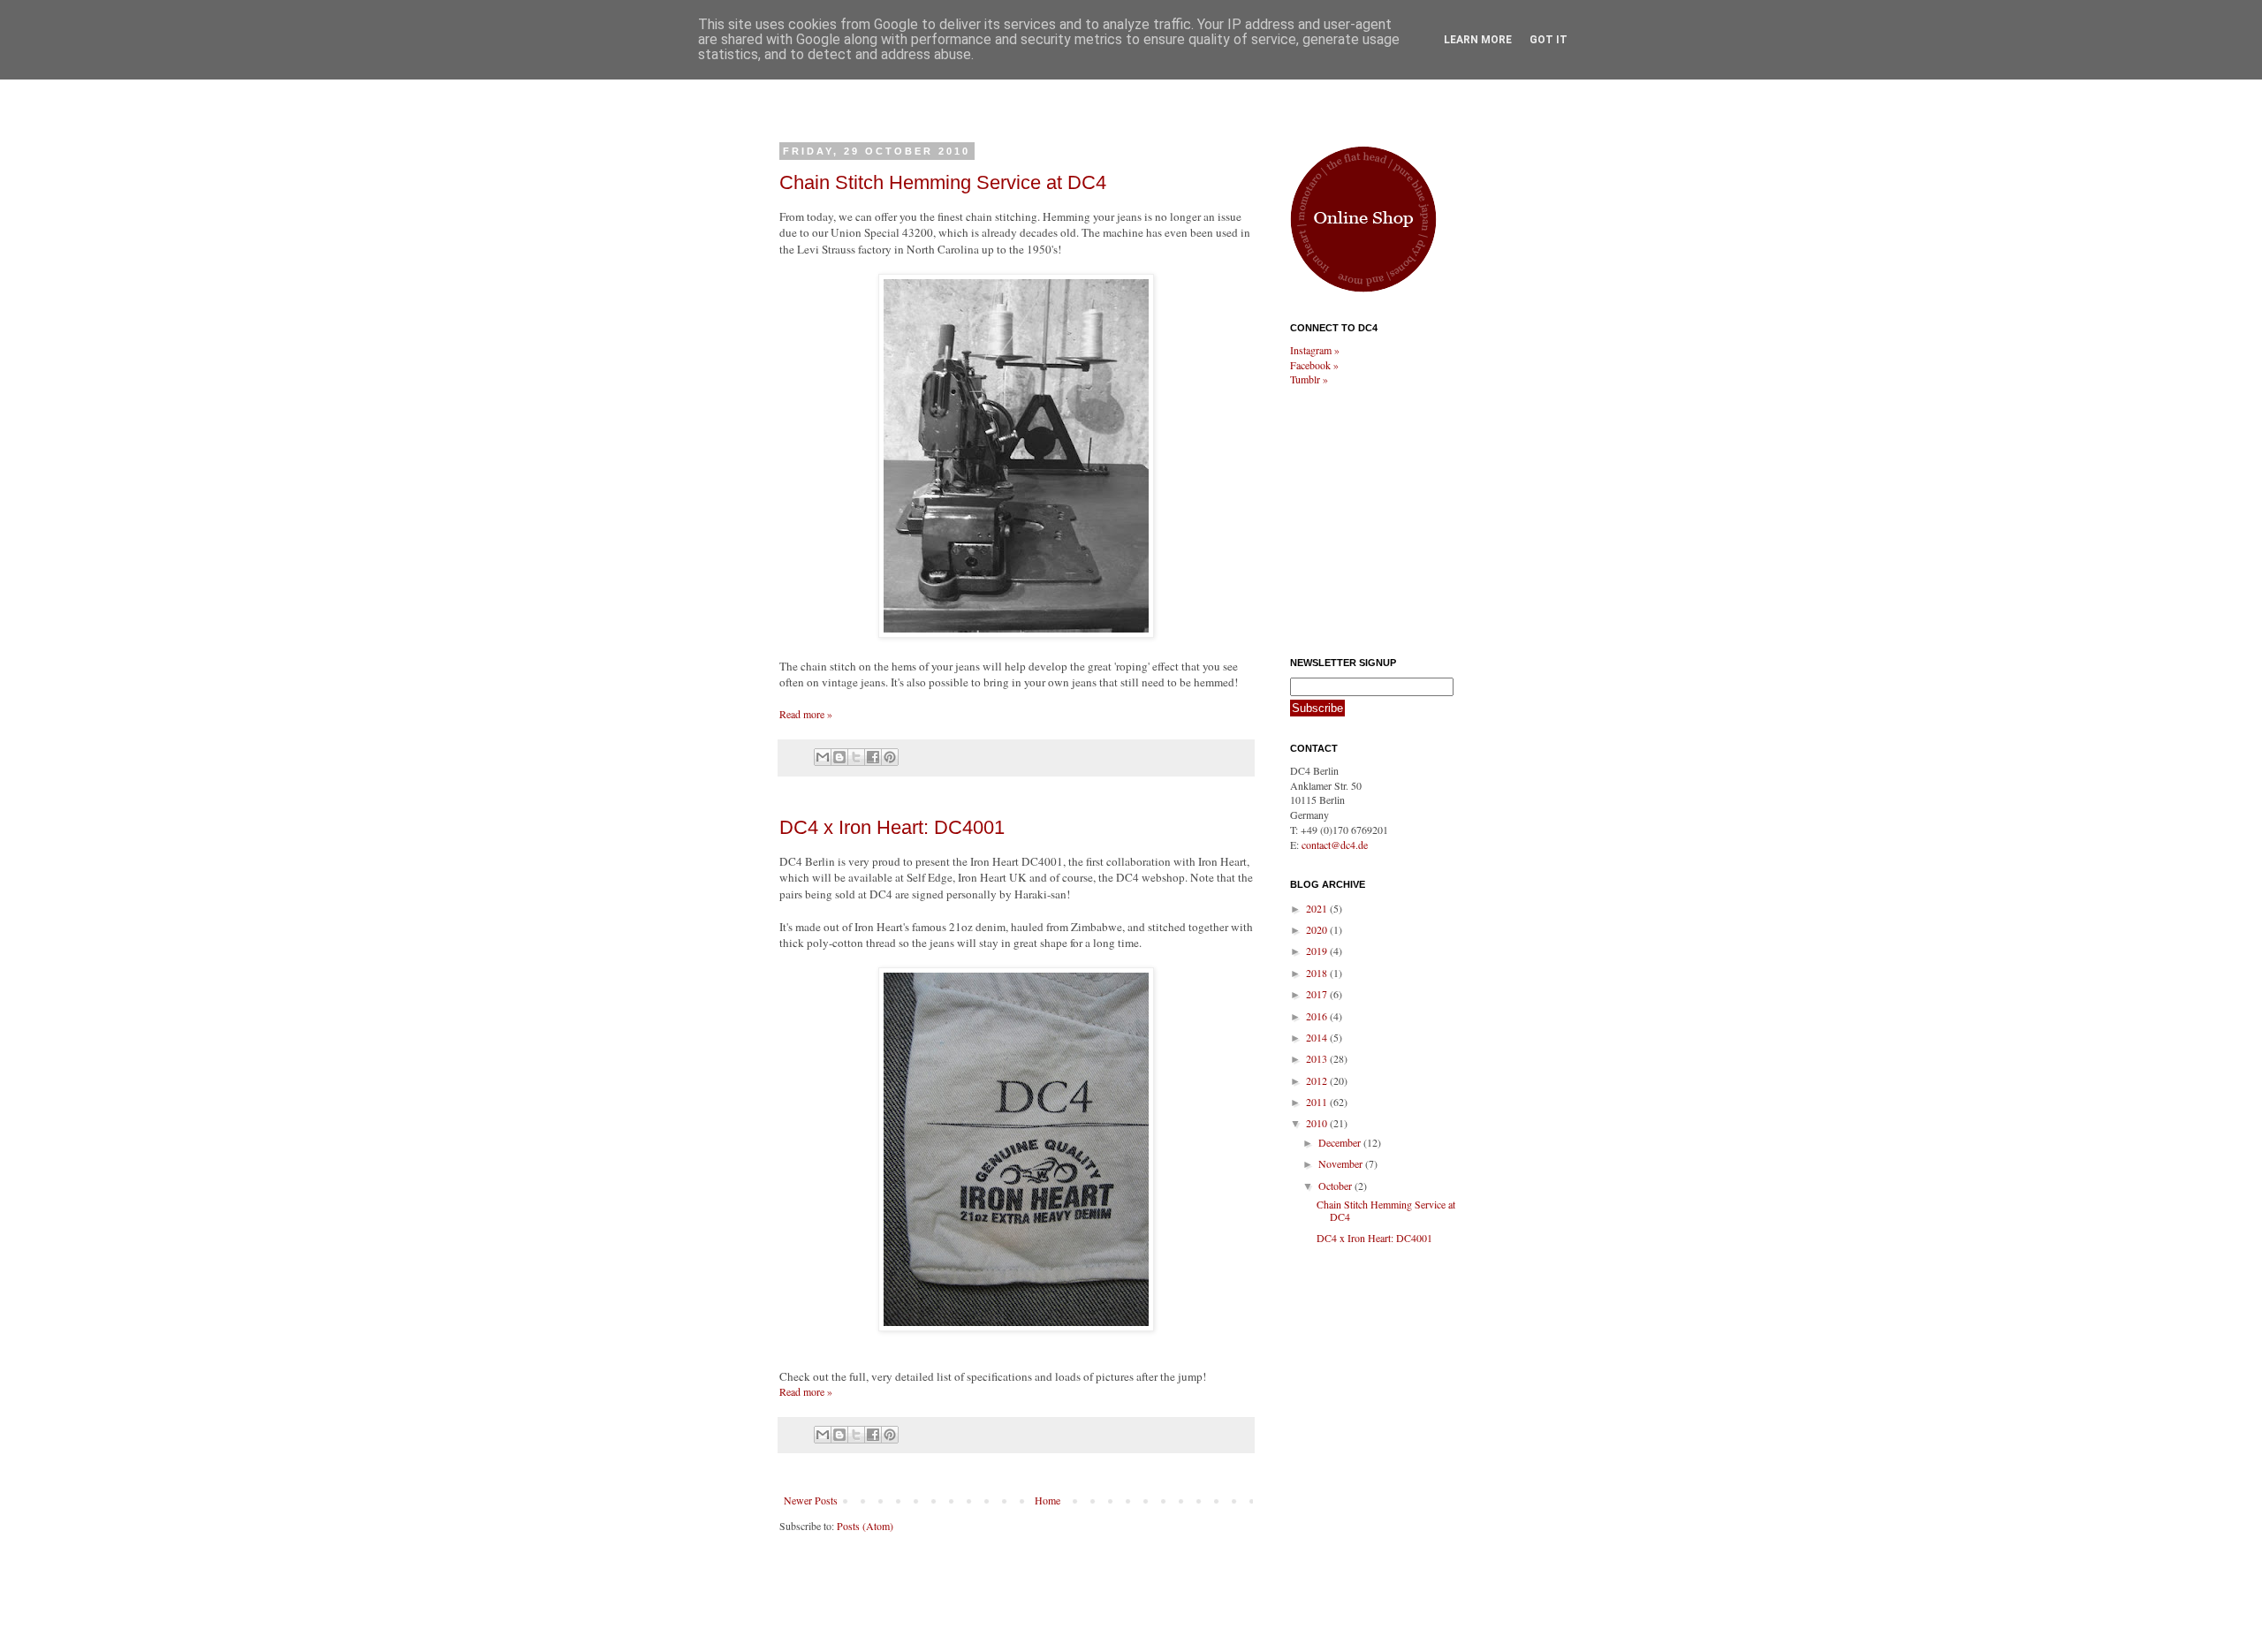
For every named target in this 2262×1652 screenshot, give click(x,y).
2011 (1318, 1102)
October (1336, 1186)
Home (1048, 1500)
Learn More (1478, 40)
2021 (1318, 908)
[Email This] (823, 757)
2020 (1318, 929)
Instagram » (1315, 350)
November (1342, 1163)
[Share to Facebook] (873, 757)
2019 (1318, 951)
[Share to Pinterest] (890, 757)
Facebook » (1314, 365)
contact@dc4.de (1335, 845)
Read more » (806, 714)
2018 (1318, 973)
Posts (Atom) (865, 1526)
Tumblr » (1309, 379)
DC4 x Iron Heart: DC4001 (892, 827)
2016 (1318, 1016)
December (1341, 1142)
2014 (1318, 1037)
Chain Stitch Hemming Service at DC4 (943, 182)
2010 (1318, 1123)
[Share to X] (856, 757)
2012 (1318, 1080)
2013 (1318, 1058)
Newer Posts (811, 1500)
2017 (1318, 994)
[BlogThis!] (839, 757)
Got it (1548, 40)
